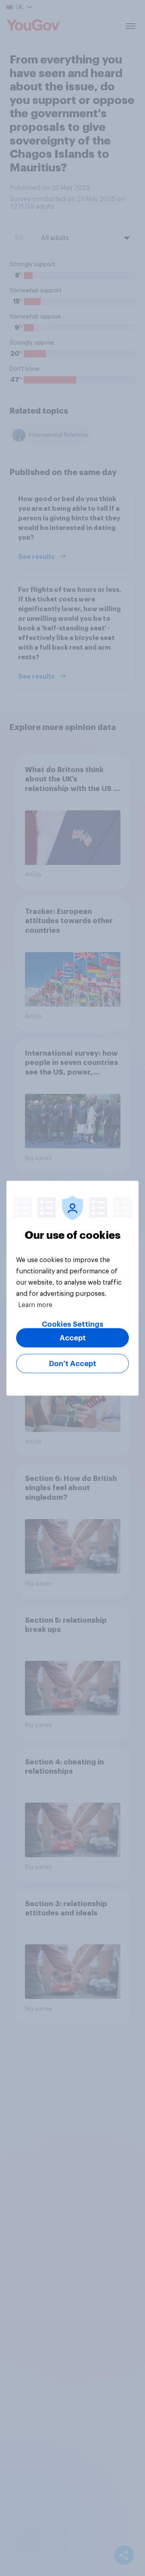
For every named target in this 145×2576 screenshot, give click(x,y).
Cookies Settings (73, 1324)
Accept (73, 1338)
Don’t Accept (73, 1363)
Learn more (35, 1305)
